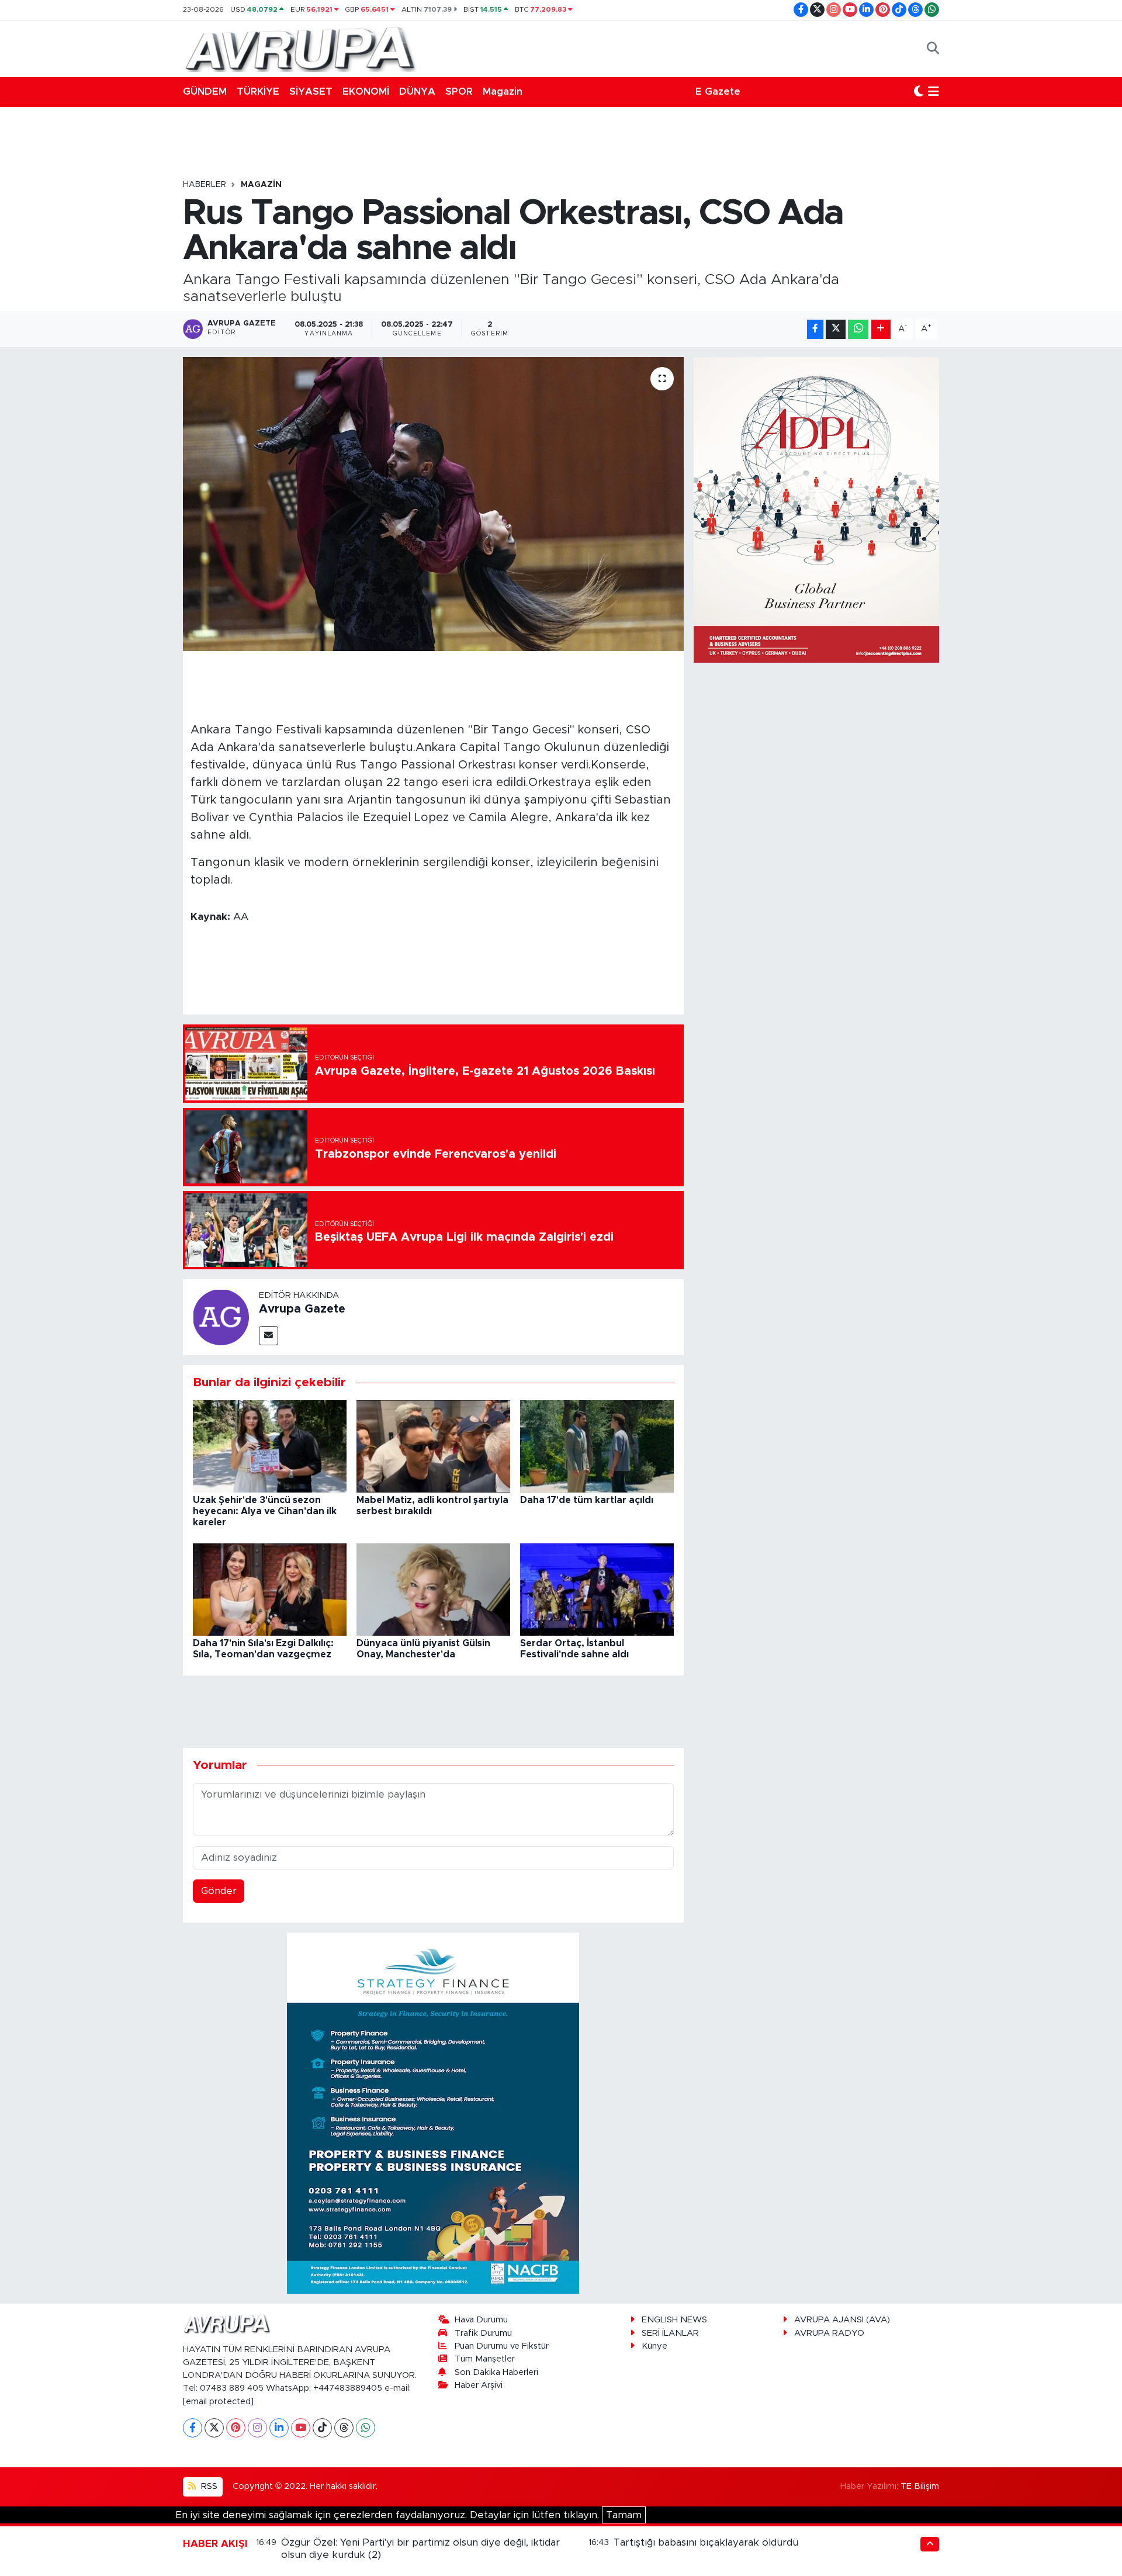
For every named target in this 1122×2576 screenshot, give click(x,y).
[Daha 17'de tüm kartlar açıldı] (597, 1445)
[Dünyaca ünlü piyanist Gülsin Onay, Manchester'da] (433, 1589)
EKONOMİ (366, 91)
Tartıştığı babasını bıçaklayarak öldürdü (706, 2542)
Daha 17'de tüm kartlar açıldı (587, 1500)
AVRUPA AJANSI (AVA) (842, 2320)
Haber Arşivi (479, 2385)
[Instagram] (257, 2428)
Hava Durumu (481, 2320)
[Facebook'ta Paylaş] (815, 329)
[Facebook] (193, 2428)
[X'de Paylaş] (836, 329)
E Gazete (718, 91)
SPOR (459, 91)
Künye (654, 2346)
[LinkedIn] (279, 2428)
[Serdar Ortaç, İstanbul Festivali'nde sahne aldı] (597, 1589)
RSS (208, 2486)
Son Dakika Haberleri (496, 2372)
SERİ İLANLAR (670, 2333)
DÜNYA (417, 91)
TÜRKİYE (258, 91)
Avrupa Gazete (302, 1309)
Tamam (624, 2515)
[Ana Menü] (934, 92)
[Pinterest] (236, 2428)
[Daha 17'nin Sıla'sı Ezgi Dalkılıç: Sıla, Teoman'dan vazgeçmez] (270, 1589)
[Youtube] (301, 2428)
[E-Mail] (269, 1336)
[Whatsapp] (366, 2428)
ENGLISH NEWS (674, 2320)
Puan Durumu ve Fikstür (502, 2346)
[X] (214, 2428)
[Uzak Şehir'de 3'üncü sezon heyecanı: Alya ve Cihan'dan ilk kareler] (270, 1445)
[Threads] (344, 2428)
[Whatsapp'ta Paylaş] (858, 329)
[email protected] (218, 2402)
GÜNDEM (205, 91)
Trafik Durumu (483, 2333)
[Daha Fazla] (881, 329)
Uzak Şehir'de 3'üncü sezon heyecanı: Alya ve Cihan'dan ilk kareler (265, 1511)
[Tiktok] (322, 2428)
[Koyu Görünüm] (919, 92)
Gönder (219, 1891)
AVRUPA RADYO (829, 2333)
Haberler (205, 185)
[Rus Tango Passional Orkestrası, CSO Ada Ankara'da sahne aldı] (433, 504)
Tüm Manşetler (485, 2359)
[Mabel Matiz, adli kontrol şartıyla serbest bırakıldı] (433, 1445)
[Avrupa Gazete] (300, 48)
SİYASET (311, 91)
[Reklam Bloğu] (433, 2113)
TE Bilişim (920, 2486)
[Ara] (933, 49)
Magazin (503, 91)
